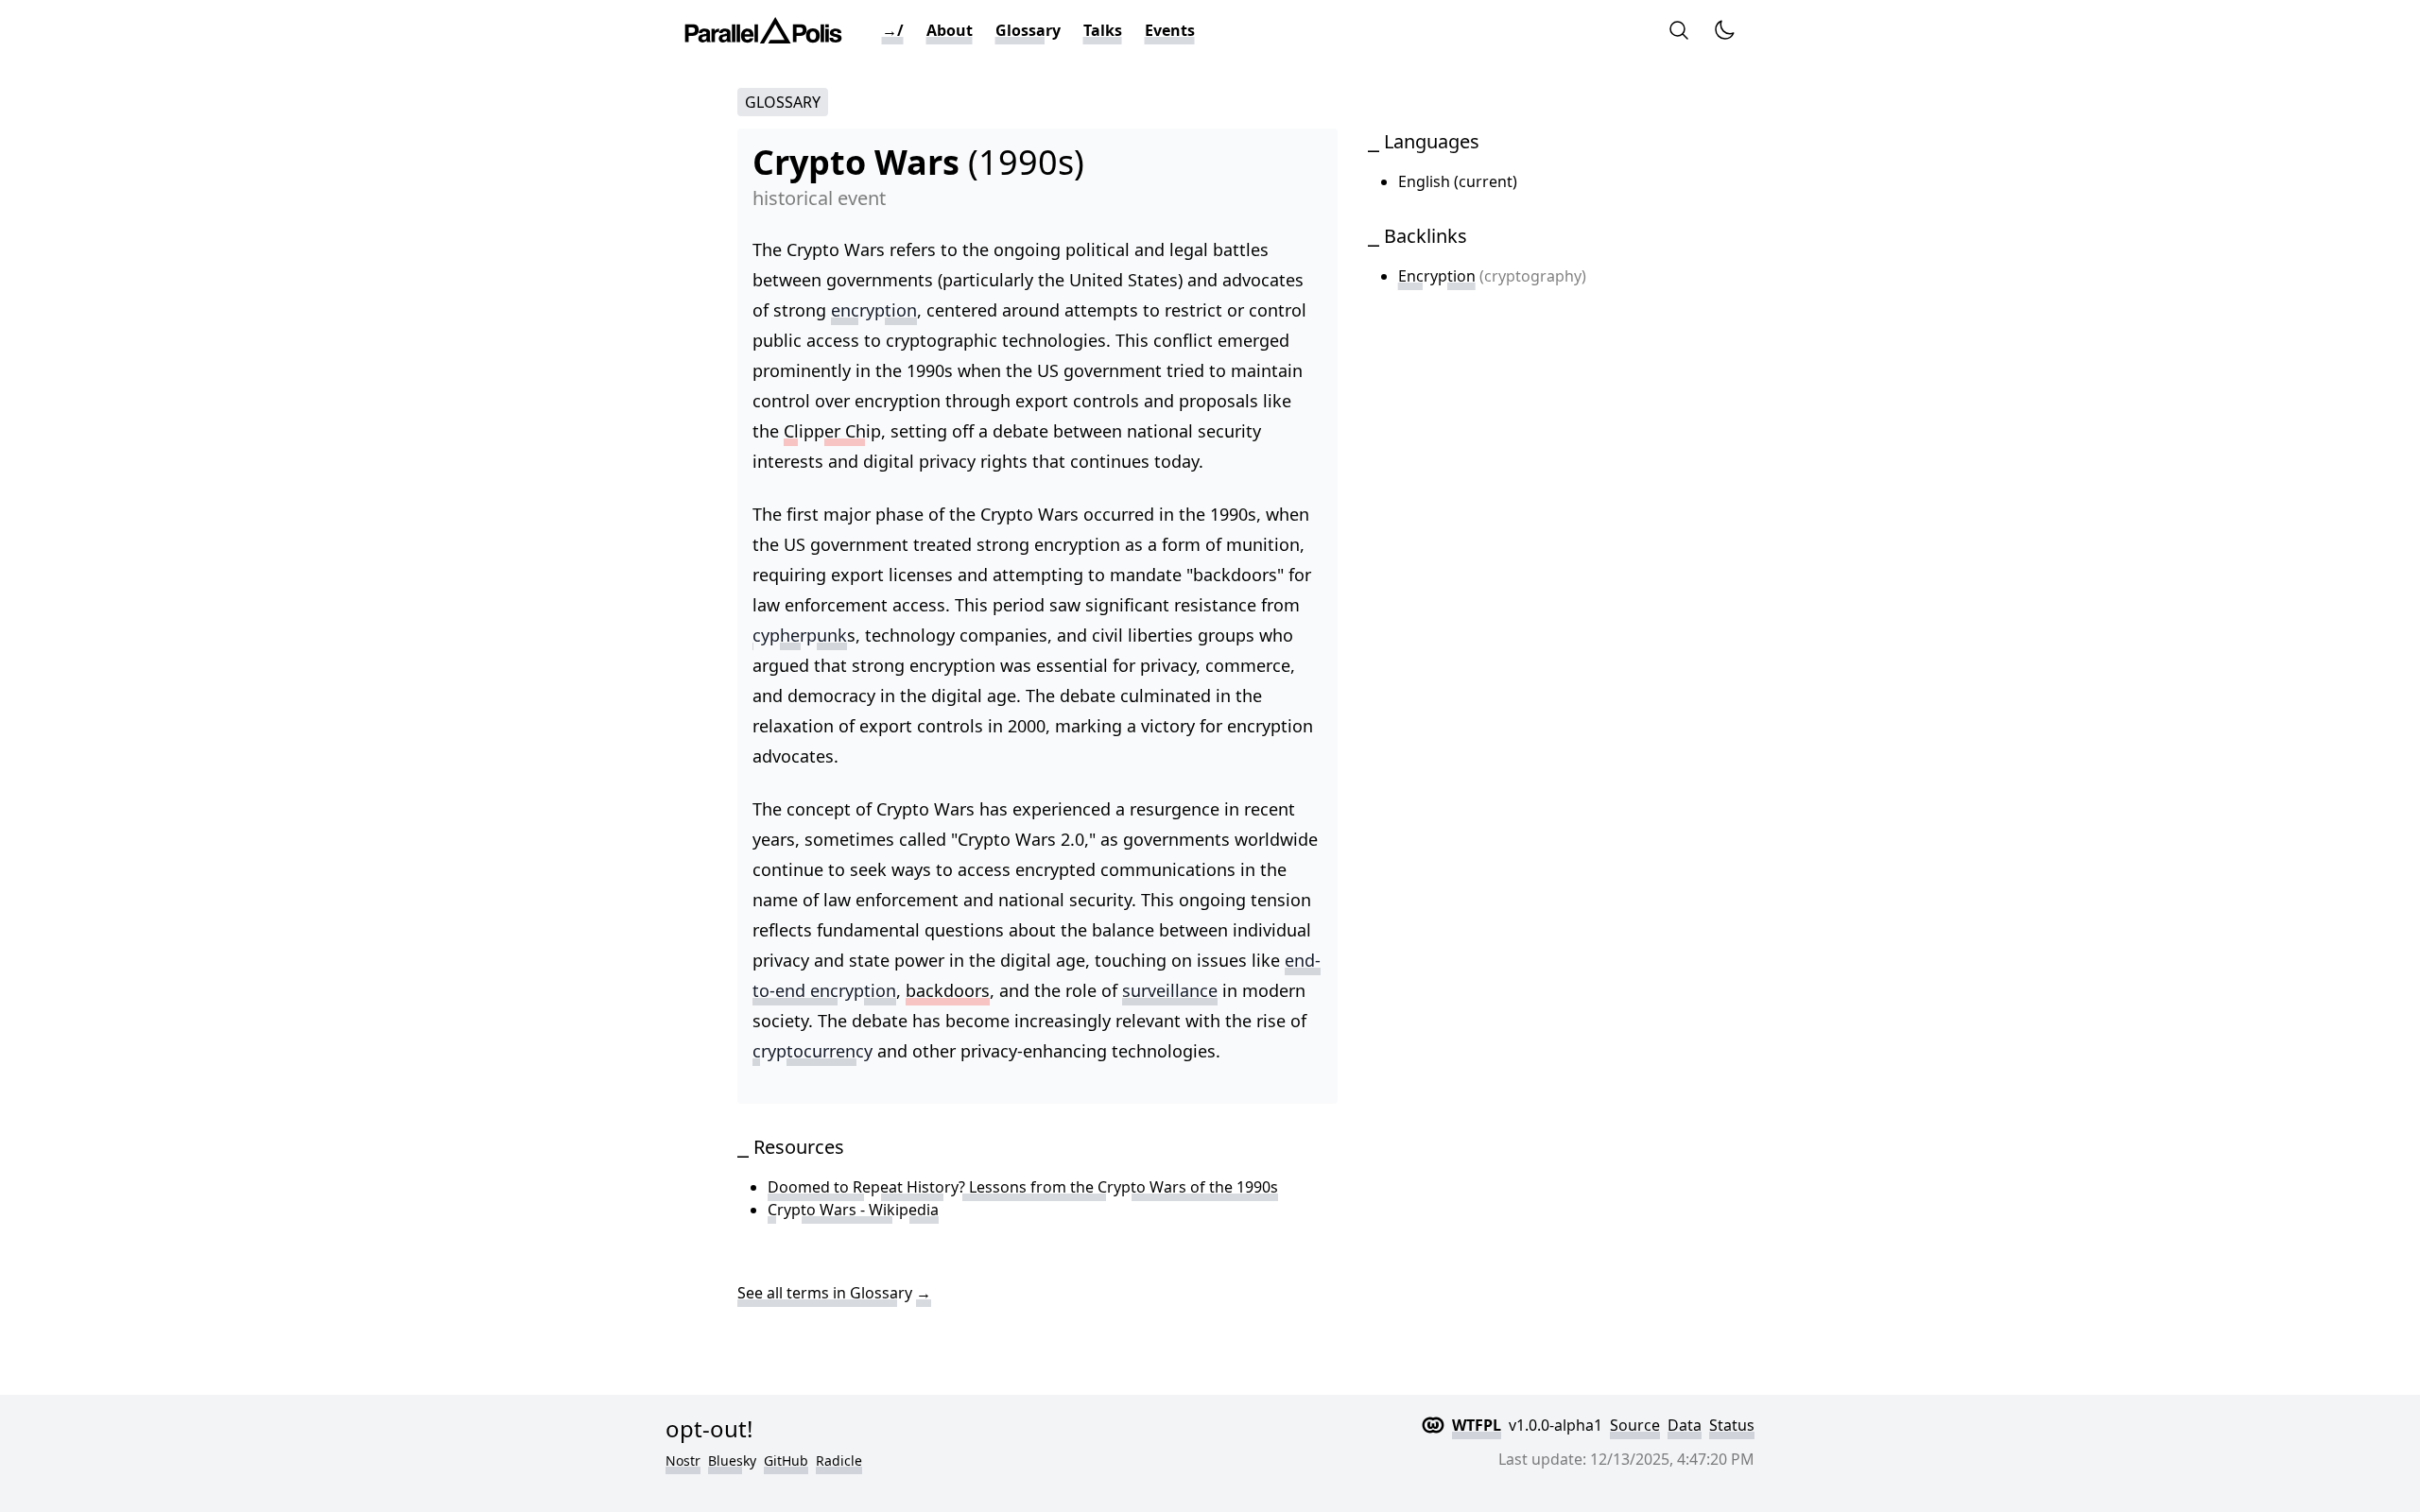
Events (1170, 30)
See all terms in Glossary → (834, 1293)
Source (1635, 1425)
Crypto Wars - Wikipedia (853, 1210)
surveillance (1170, 990)
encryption (874, 310)
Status (1732, 1425)
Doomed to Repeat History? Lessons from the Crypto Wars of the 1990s (1023, 1187)
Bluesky (732, 1460)
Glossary (1028, 30)
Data (1685, 1425)
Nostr (683, 1460)
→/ (893, 30)
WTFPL (1477, 1425)
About (950, 30)
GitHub (786, 1460)
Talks (1103, 30)
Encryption (1437, 276)
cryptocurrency (812, 1051)
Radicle (839, 1460)
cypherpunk (800, 635)
